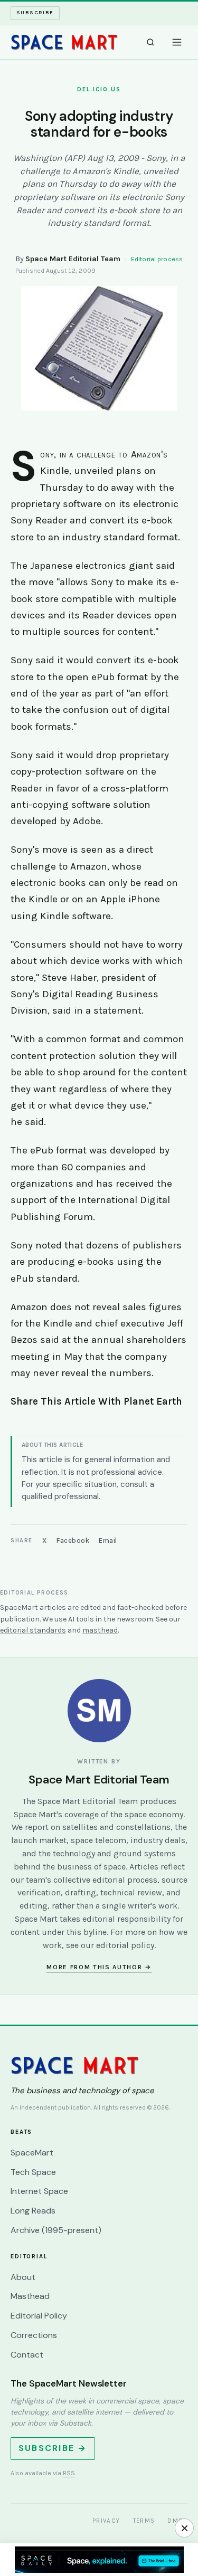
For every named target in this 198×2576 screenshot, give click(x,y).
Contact (27, 2355)
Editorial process (157, 259)
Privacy (106, 2521)
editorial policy (125, 1945)
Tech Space (33, 2172)
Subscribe (35, 13)
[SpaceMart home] (64, 42)
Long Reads (33, 2211)
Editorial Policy (39, 2316)
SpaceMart (32, 2153)
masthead (100, 1630)
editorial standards (33, 1630)
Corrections (34, 2335)
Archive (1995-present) (56, 2230)
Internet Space (39, 2191)
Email (108, 1540)
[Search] (150, 42)
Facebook (73, 1540)
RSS (69, 2473)
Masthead (30, 2296)
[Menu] (177, 42)
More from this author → (99, 1967)
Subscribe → (53, 2448)
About (23, 2277)
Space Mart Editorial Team (73, 259)
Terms (144, 2521)
